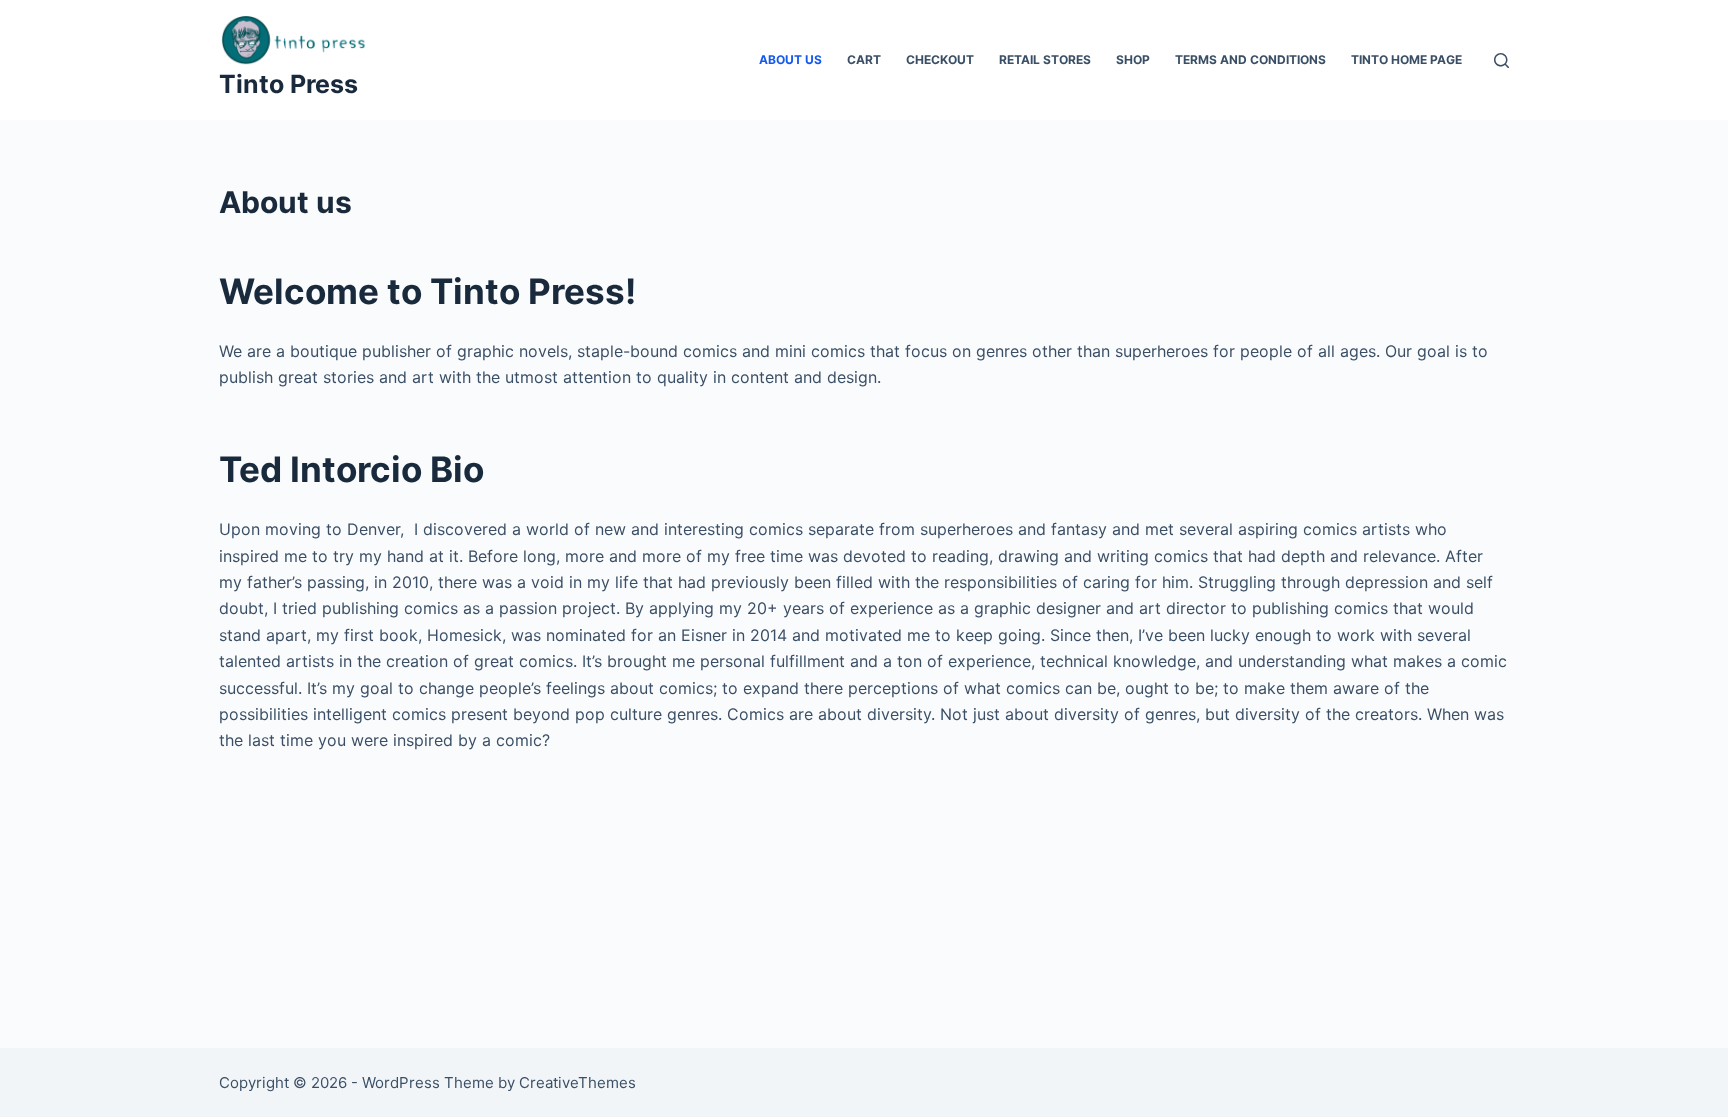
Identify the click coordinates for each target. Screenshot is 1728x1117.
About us (790, 59)
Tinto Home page (1406, 59)
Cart (864, 59)
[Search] (1501, 60)
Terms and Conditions (1250, 59)
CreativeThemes (577, 1082)
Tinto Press (288, 84)
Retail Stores (1045, 59)
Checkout (940, 59)
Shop (1133, 59)
